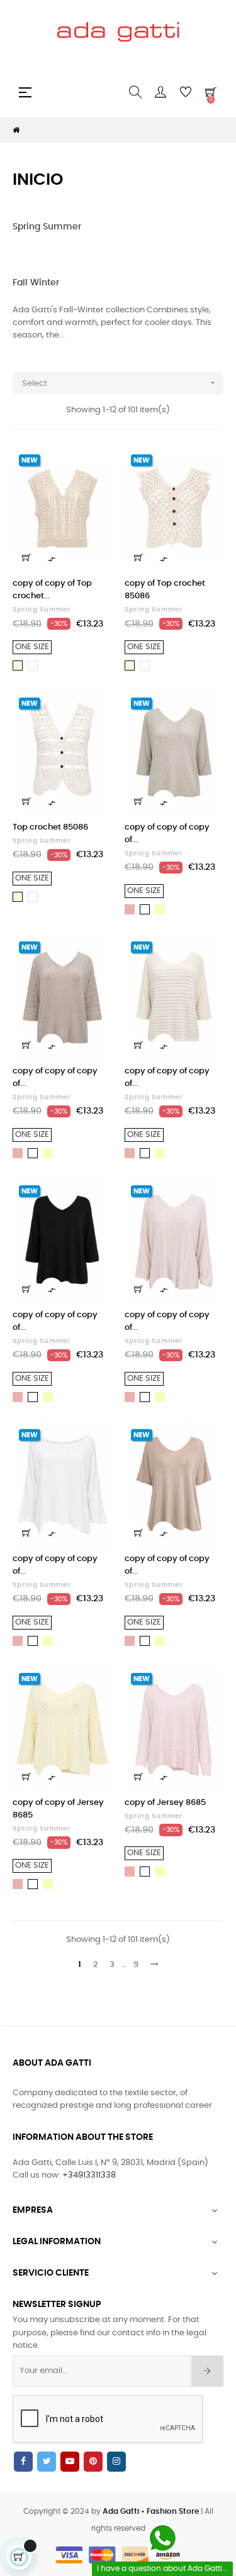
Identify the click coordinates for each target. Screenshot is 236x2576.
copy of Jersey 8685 (165, 1803)
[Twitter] (47, 2462)
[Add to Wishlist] (95, 465)
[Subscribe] (207, 2371)
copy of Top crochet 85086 (165, 590)
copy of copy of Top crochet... (52, 590)
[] (26, 557)
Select (120, 383)
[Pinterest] (93, 2462)
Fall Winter (36, 283)
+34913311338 (89, 2175)
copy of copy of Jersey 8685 (58, 1809)
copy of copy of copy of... (167, 834)
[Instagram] (116, 2462)
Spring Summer (47, 227)
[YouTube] (70, 2462)
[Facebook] (23, 2462)
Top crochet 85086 (50, 827)
